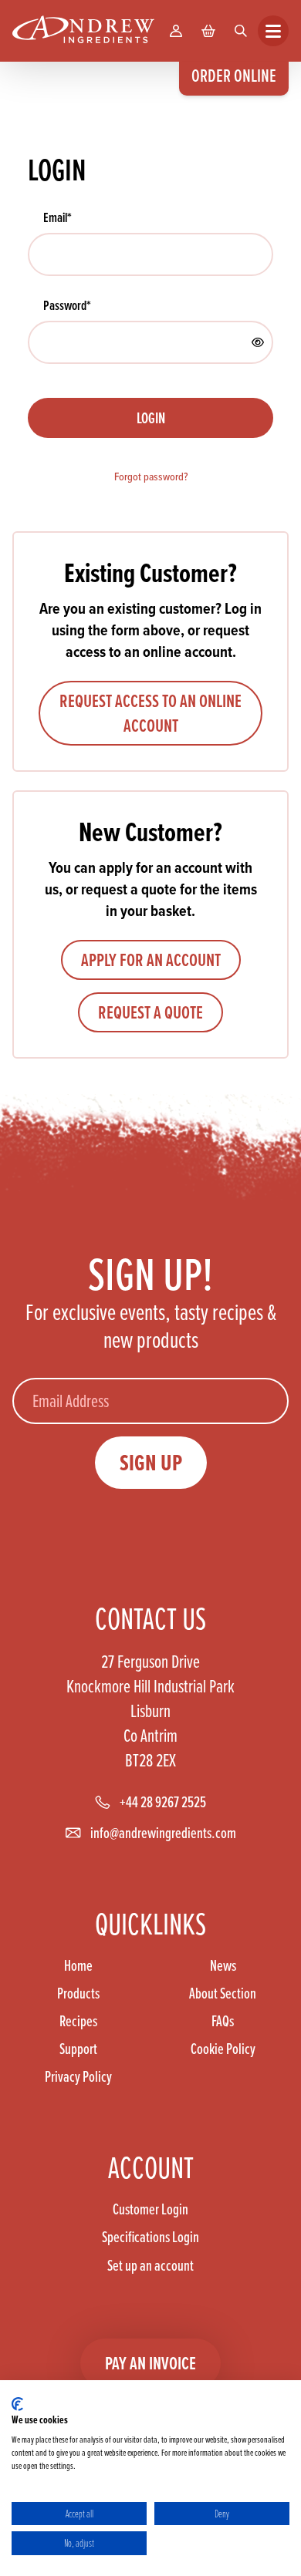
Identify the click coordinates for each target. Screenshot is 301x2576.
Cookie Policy (223, 2049)
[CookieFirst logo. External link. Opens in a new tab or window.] (17, 2404)
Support (78, 2049)
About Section (223, 1993)
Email (57, 217)
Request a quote (150, 1012)
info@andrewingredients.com (163, 1833)
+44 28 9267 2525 (163, 1802)
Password (67, 305)
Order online (234, 75)
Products (78, 1993)
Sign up (151, 1463)
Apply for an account (151, 960)
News (223, 1965)
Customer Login (150, 2209)
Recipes (78, 2021)
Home (78, 1965)
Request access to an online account (150, 713)
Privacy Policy (78, 2076)
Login (151, 418)
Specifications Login (150, 2237)
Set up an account (150, 2265)
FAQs (223, 2021)
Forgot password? (151, 477)
